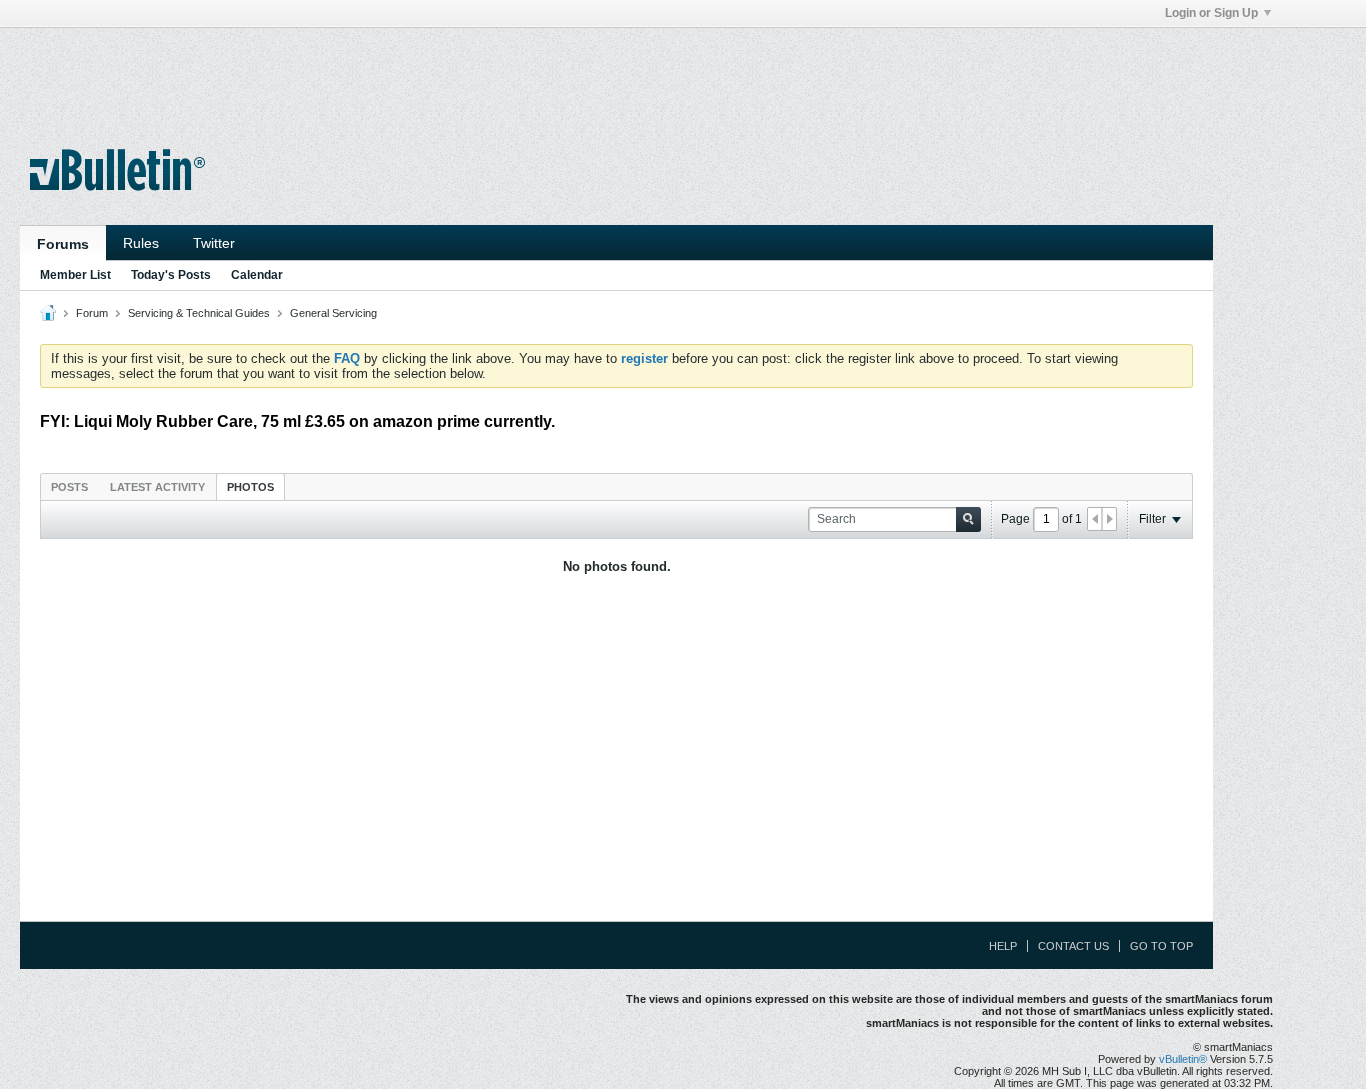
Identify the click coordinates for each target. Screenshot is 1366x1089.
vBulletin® (1183, 1059)
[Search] (968, 519)
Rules (141, 243)
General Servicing (333, 313)
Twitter (214, 243)
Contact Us (1073, 946)
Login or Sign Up (1211, 13)
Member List (75, 275)
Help (1003, 946)
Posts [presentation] (69, 487)
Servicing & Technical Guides (199, 313)
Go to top (1161, 946)
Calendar (257, 275)
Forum (92, 313)
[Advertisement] (617, 73)
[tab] (69, 486)
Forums (63, 244)
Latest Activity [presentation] (157, 487)
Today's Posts (171, 275)
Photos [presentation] (250, 487)
